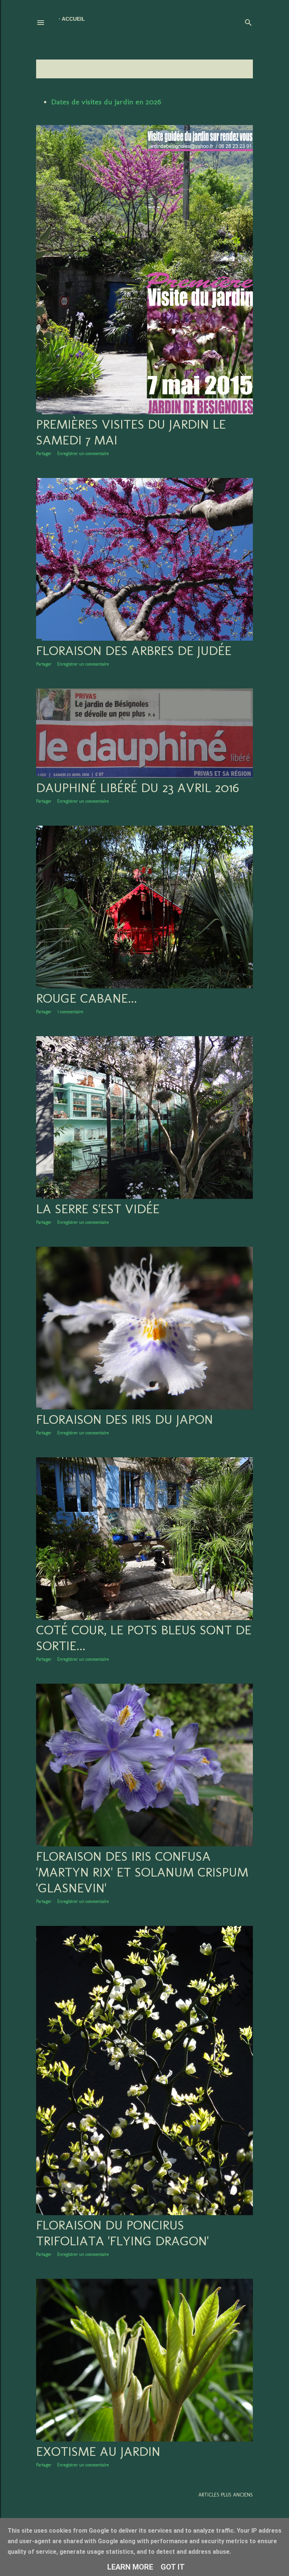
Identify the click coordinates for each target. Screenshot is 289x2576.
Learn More (130, 2567)
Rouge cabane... (87, 998)
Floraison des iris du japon (125, 1419)
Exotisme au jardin (98, 2451)
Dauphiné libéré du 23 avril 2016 (138, 788)
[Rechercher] (248, 21)
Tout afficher (230, 69)
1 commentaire (70, 1012)
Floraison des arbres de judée (134, 650)
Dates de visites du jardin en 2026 (106, 102)
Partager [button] (44, 454)
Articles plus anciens (226, 2495)
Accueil (73, 19)
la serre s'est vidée (98, 1209)
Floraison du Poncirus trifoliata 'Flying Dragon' (122, 2233)
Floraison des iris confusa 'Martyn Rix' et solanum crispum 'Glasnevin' (142, 1872)
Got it (173, 2567)
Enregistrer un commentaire (83, 454)
